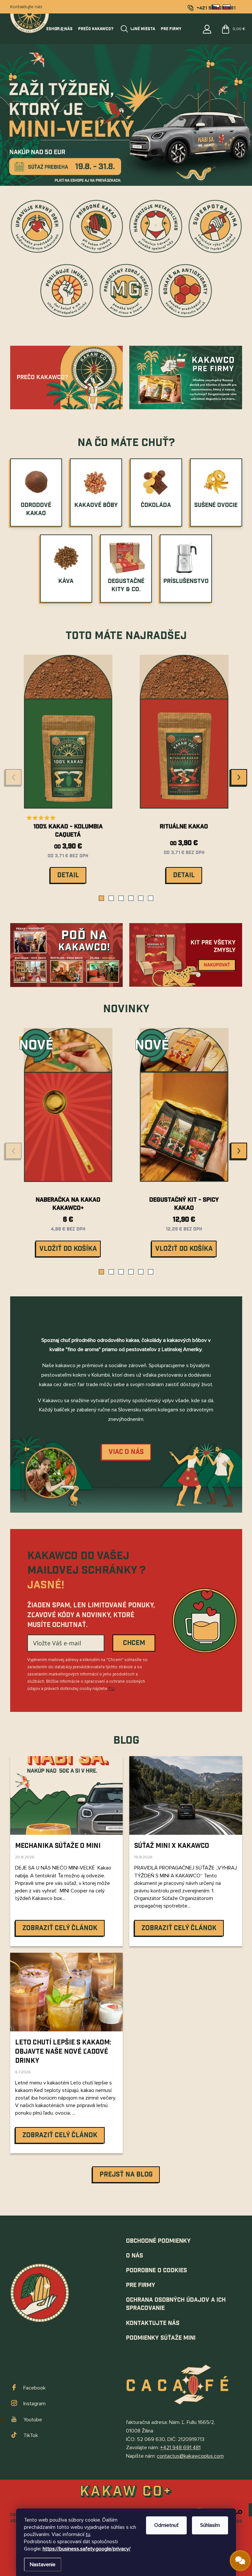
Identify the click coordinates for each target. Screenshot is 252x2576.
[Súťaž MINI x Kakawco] (186, 1795)
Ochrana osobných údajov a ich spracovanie (176, 2304)
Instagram (34, 2404)
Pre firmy (141, 2285)
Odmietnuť (166, 2525)
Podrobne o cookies (157, 2270)
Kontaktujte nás (26, 7)
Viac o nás (126, 1452)
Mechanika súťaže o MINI (58, 1846)
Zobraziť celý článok (60, 1928)
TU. (112, 1689)
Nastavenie (43, 2565)
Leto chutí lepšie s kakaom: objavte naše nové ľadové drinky (63, 2052)
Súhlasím (210, 2525)
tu (88, 2534)
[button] (101, 898)
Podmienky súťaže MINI (161, 2338)
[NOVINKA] (184, 1110)
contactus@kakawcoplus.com (190, 2456)
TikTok (31, 2435)
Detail (68, 875)
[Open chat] (240, 2561)
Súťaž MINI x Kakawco (172, 1846)
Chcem (134, 1643)
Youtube (33, 2420)
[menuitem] (36, 510)
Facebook (34, 2388)
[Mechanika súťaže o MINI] (67, 1795)
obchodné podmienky (158, 2241)
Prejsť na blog (126, 2175)
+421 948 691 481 (180, 2448)
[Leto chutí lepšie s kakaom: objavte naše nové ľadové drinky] (67, 1992)
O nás (135, 2256)
